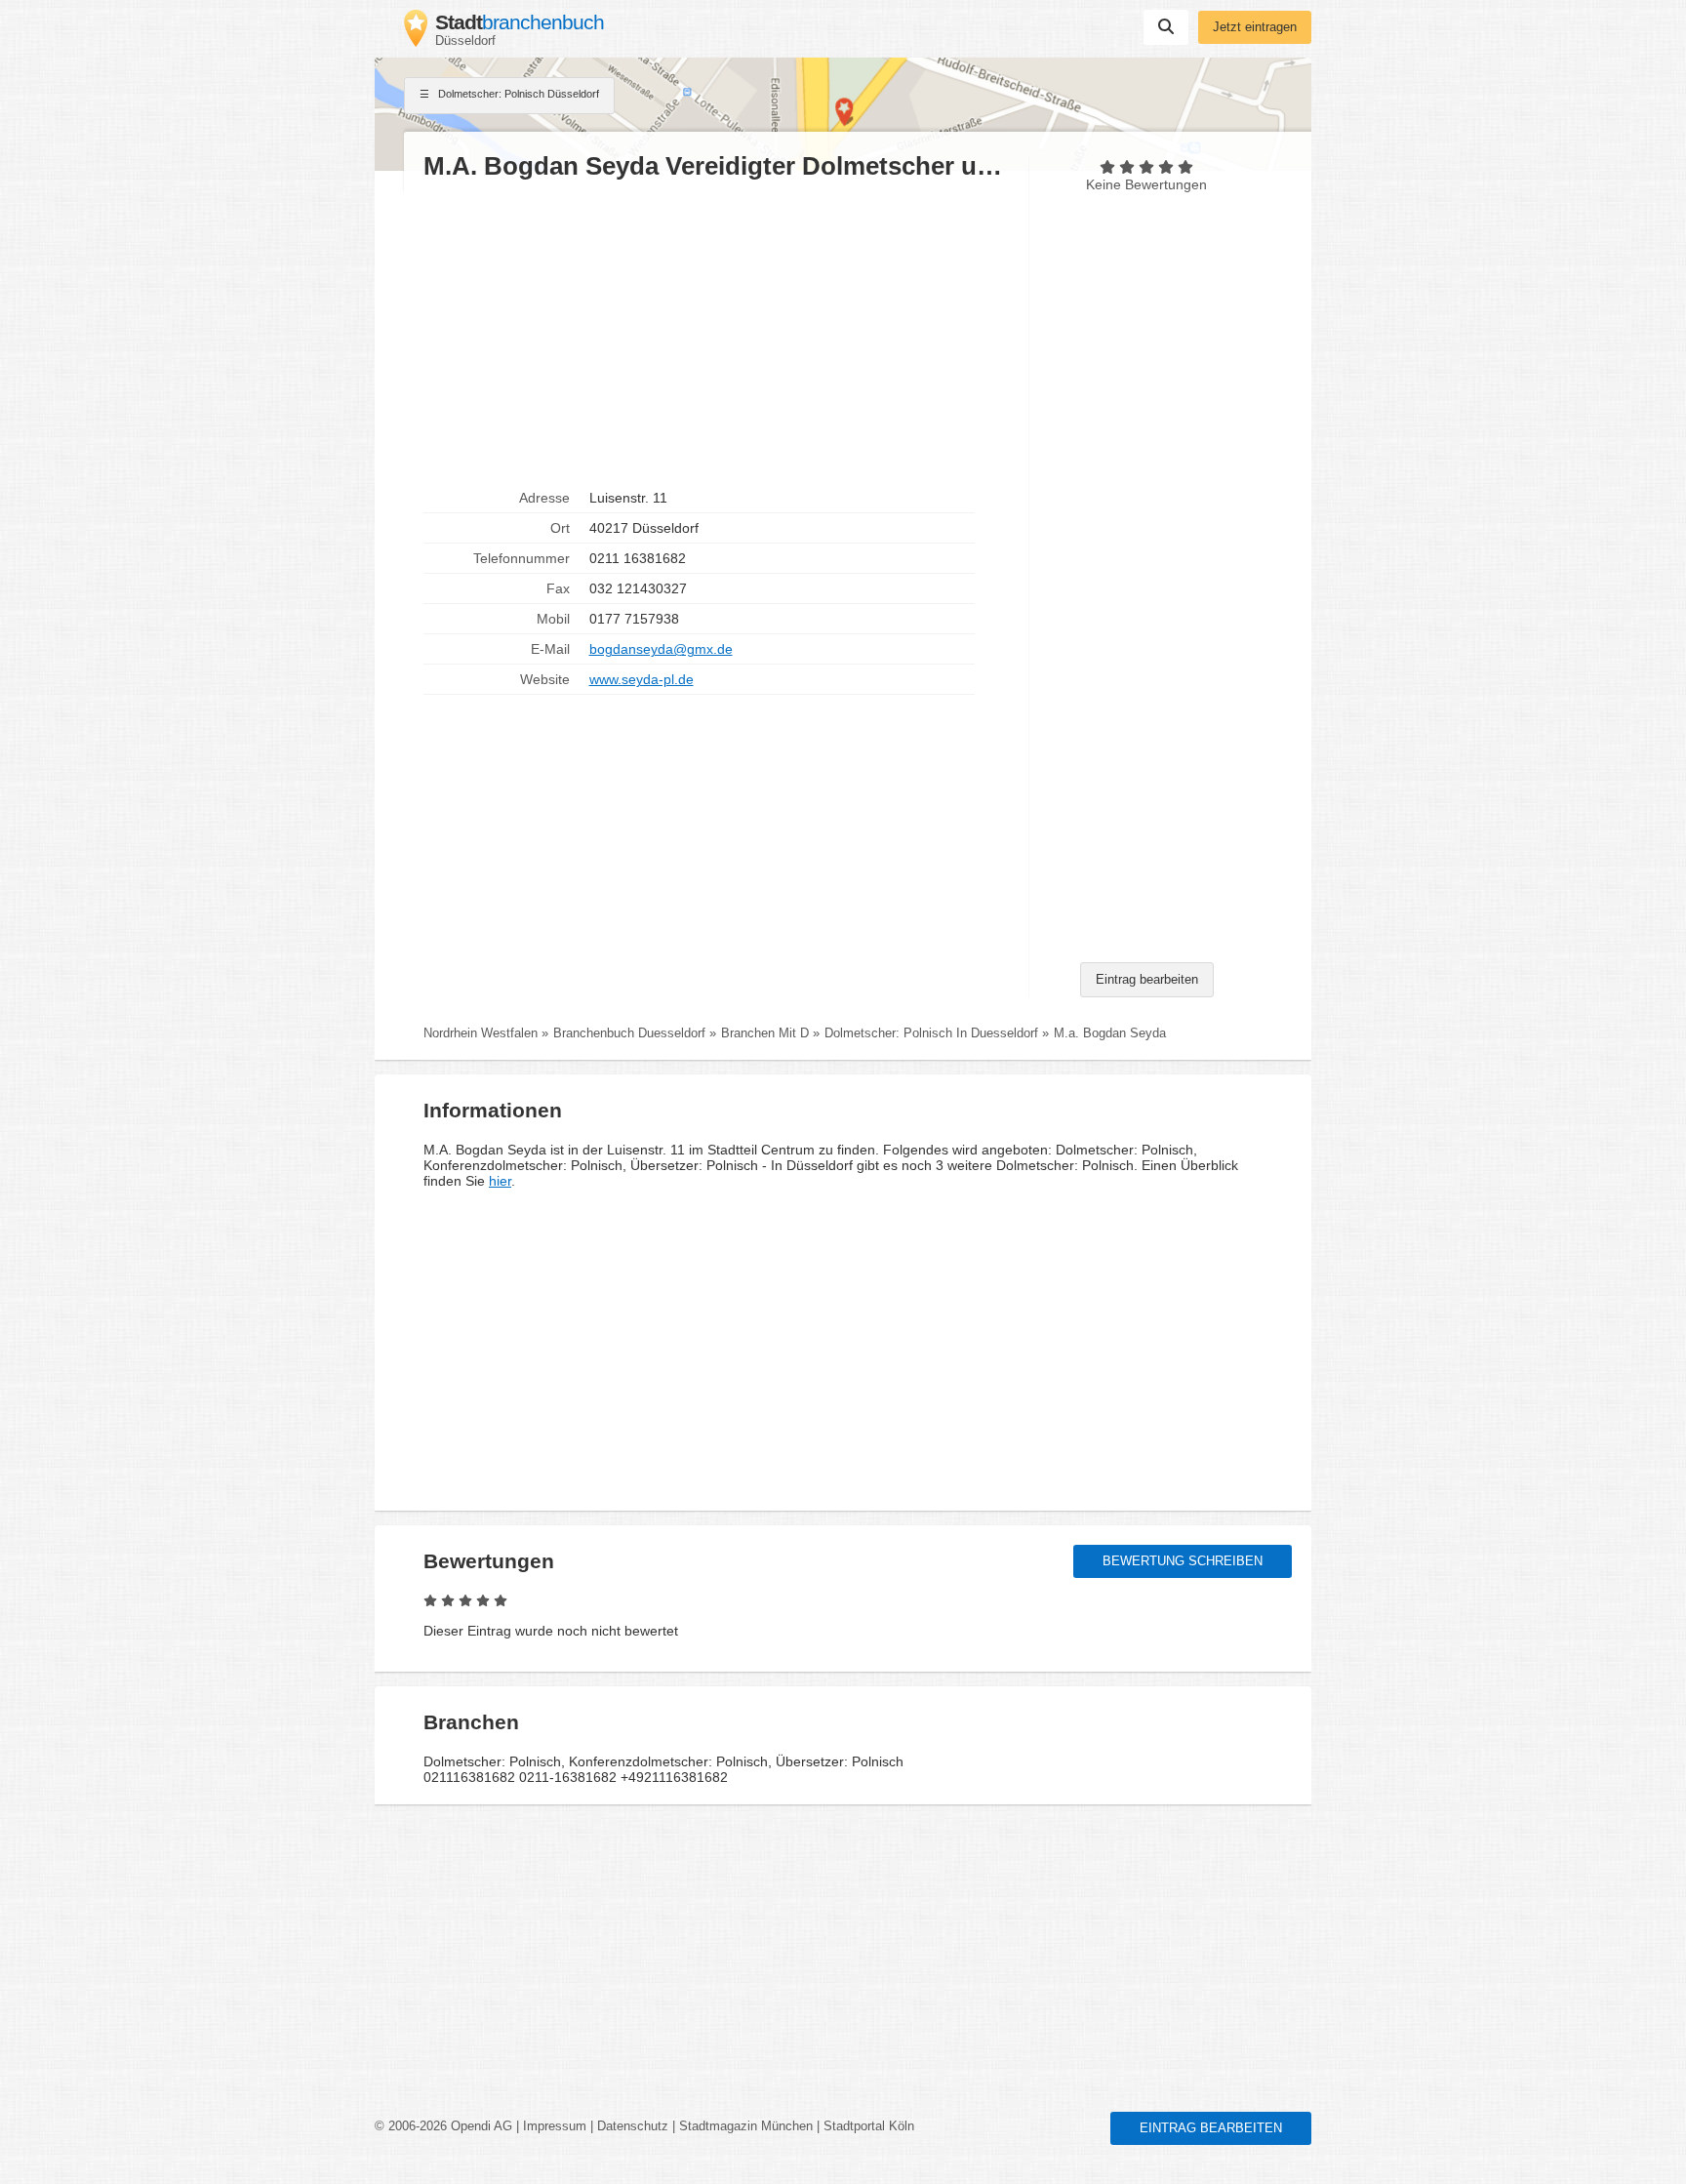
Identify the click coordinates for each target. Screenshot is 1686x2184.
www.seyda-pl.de (642, 679)
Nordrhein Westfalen (481, 1033)
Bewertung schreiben (1183, 1561)
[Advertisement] (716, 333)
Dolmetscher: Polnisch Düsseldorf (517, 94)
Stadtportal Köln (869, 2126)
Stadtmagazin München (746, 2126)
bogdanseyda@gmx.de (661, 649)
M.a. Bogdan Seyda (1110, 1033)
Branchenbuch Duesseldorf (629, 1033)
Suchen (1166, 27)
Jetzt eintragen (1255, 27)
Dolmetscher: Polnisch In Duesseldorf (931, 1033)
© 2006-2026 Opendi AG (443, 2126)
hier (500, 1181)
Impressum (555, 2126)
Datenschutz (633, 2126)
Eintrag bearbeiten (1147, 980)
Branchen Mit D (765, 1033)
